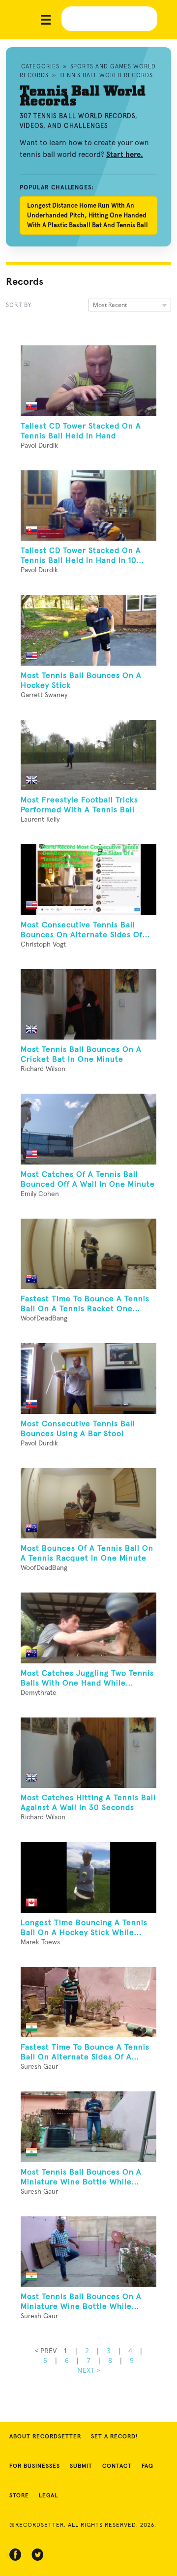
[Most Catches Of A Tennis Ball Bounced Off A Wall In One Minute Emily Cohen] (88, 1129)
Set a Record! (115, 2437)
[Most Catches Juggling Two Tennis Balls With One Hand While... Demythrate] (88, 1628)
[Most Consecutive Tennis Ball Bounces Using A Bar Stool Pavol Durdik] (88, 1379)
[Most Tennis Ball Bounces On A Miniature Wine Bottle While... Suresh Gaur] (88, 2127)
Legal (48, 2496)
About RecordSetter (45, 2437)
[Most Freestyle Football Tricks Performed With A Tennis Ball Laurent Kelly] (88, 755)
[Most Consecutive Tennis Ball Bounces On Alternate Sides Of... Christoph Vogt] (88, 880)
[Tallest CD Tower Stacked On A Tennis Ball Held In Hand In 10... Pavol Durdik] (88, 506)
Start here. (125, 154)
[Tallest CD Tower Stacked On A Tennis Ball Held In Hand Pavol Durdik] (88, 381)
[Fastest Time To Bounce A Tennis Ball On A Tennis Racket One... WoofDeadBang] (88, 1254)
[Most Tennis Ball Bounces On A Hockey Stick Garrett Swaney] (88, 630)
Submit (81, 2466)
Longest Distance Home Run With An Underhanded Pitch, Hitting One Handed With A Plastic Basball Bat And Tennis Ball (88, 215)
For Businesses (35, 2466)
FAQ (147, 2466)
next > (89, 2370)
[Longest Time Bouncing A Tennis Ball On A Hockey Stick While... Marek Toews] (88, 1877)
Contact (117, 2466)
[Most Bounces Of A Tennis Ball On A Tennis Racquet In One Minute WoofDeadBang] (88, 1503)
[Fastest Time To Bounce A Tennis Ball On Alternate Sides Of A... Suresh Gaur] (88, 2002)
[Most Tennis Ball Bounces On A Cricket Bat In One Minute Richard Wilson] (88, 1005)
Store (19, 2496)
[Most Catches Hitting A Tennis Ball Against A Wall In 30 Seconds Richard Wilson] (88, 1753)
